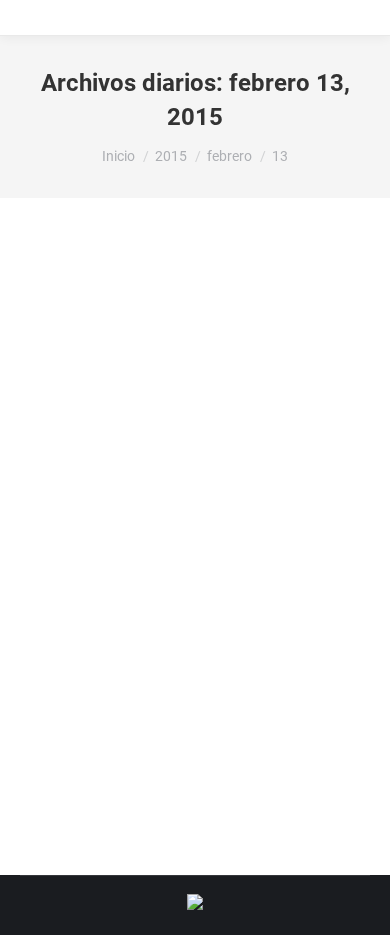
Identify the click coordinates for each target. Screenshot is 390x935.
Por (148, 611)
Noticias (68, 611)
